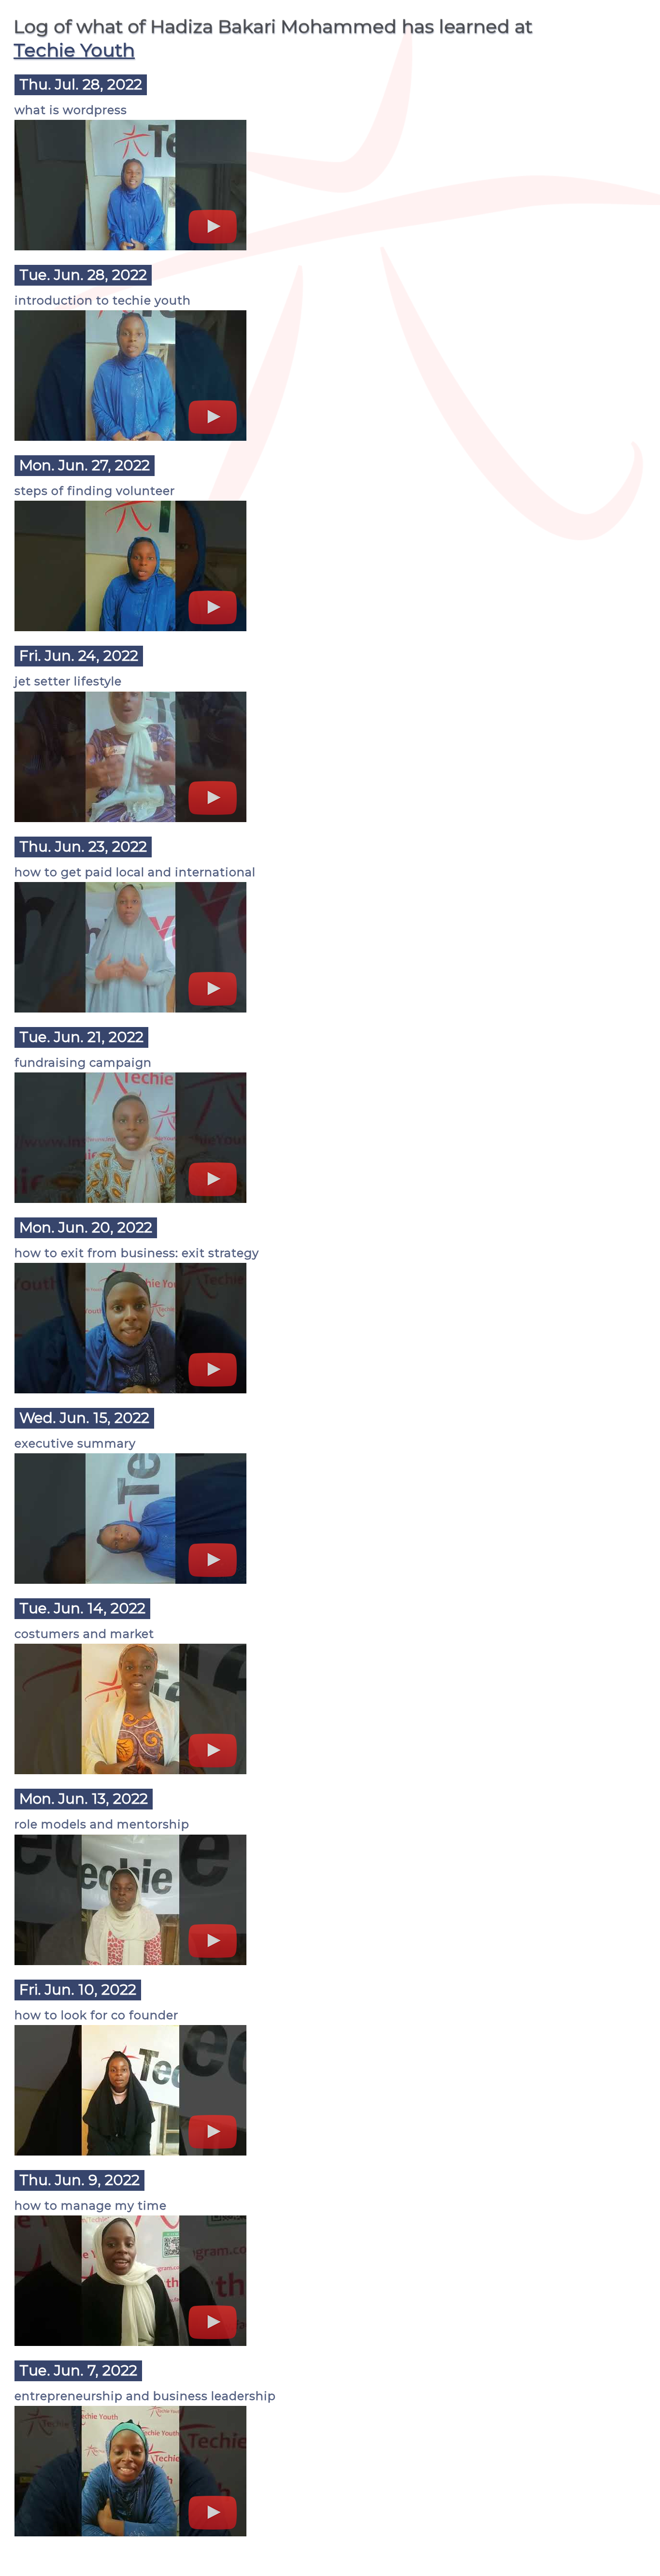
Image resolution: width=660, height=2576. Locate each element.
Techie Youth (74, 50)
